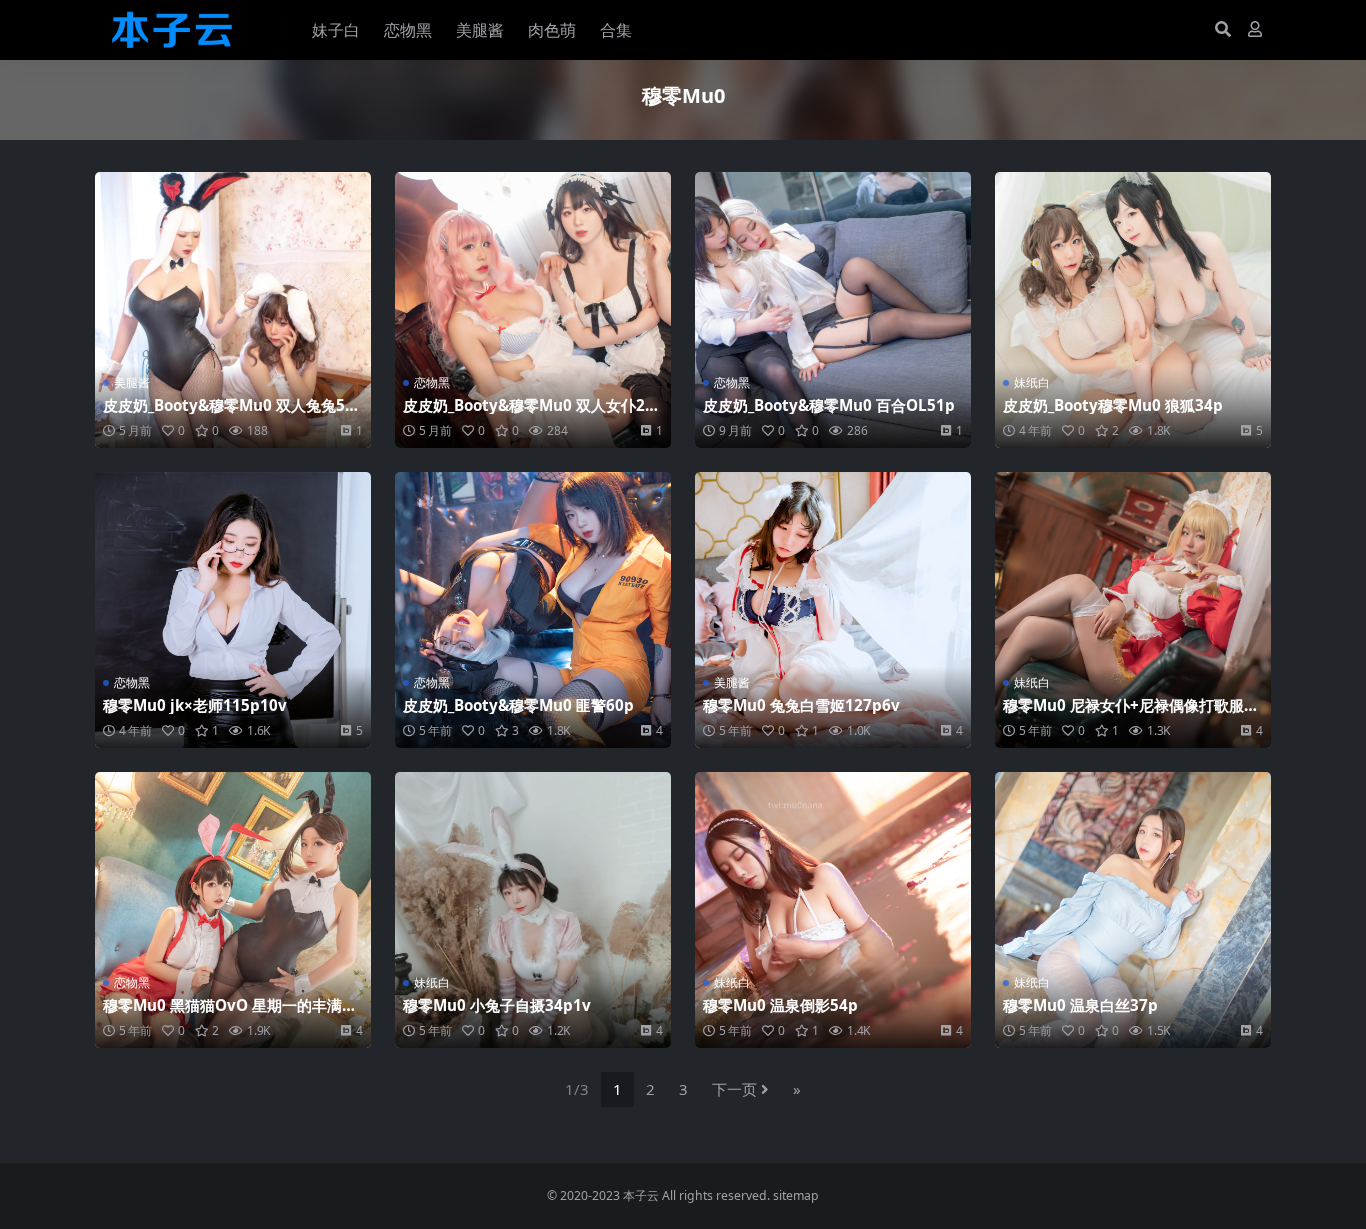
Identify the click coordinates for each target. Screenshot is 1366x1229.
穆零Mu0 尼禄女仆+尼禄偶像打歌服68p (1132, 714)
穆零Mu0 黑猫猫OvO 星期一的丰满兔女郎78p (230, 1014)
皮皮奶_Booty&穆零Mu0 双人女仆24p (528, 414)
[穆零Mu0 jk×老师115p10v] (233, 610)
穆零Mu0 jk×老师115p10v (195, 705)
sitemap (796, 1195)
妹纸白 (1032, 382)
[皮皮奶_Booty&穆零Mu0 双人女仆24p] (533, 310)
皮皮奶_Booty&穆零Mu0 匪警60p (518, 705)
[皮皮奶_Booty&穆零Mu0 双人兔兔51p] (233, 310)
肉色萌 (552, 30)
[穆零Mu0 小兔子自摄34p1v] (533, 910)
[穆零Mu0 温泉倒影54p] (833, 910)
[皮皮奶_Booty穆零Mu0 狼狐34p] (1133, 310)
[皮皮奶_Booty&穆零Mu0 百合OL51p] (833, 310)
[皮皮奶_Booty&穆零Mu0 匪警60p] (533, 610)
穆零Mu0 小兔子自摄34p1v (497, 1005)
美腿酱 (480, 30)
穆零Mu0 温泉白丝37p (1080, 1005)
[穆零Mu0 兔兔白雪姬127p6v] (833, 610)
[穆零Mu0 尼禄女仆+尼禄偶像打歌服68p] (1133, 610)
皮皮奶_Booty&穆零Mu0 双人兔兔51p (228, 414)
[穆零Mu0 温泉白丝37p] (1133, 910)
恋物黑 (408, 30)
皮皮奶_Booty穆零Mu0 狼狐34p (1113, 405)
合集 (616, 30)
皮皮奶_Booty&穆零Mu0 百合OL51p (829, 405)
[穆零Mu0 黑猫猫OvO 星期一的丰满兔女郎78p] (233, 910)
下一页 (734, 1089)
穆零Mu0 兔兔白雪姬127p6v (801, 705)
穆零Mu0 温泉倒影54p (780, 1005)
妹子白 (336, 30)
